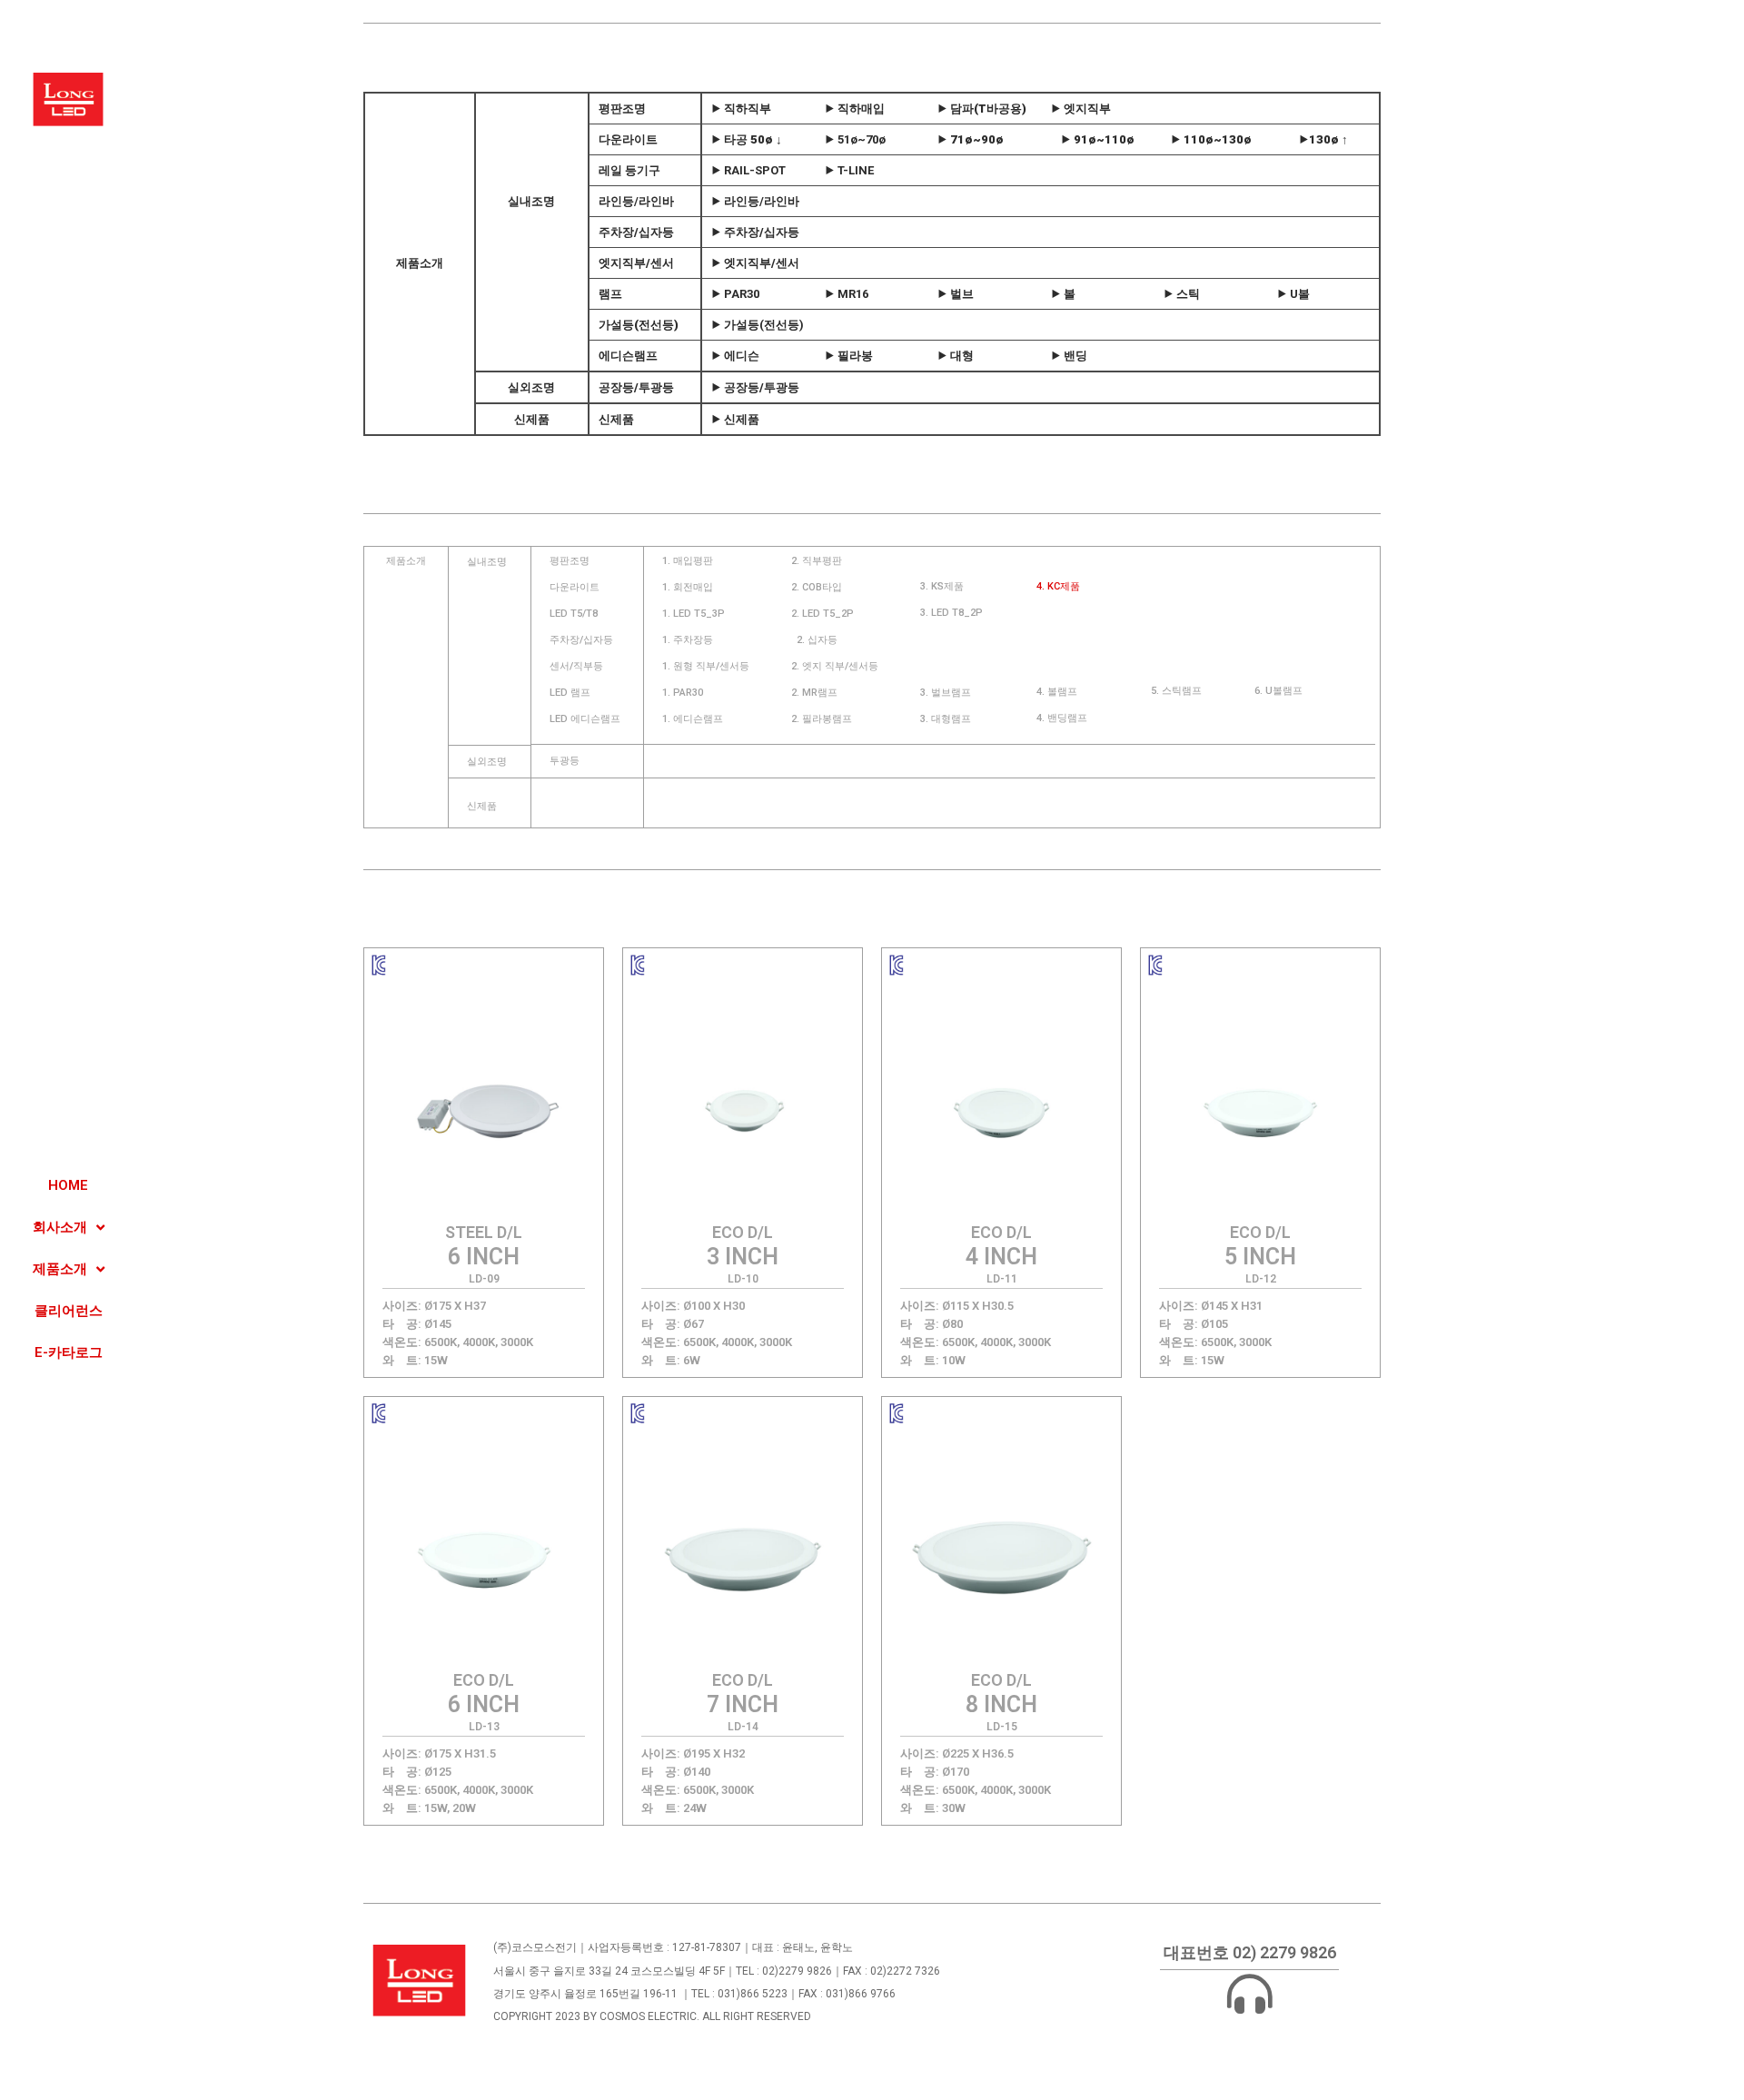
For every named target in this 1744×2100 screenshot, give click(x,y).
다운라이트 (628, 139)
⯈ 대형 (956, 356)
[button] (406, 561)
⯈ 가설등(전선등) (758, 325)
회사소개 (60, 1227)
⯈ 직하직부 (741, 109)
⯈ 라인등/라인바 (755, 201)
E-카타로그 (69, 1352)
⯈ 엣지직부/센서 (755, 263)
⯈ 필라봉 (849, 356)
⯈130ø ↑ (1323, 139)
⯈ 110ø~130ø (1211, 139)
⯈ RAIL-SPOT (748, 170)
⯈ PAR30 (735, 294)
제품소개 (60, 1269)
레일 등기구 (629, 170)
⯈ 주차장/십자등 (755, 232)
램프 (610, 294)
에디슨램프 (628, 356)
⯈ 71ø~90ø (971, 139)
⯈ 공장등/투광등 (755, 387)
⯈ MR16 (847, 294)
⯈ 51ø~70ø (855, 139)
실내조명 (532, 201)
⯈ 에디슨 (735, 356)
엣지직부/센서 (636, 263)
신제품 (532, 419)
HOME (68, 1185)
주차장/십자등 (636, 232)
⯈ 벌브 (956, 294)
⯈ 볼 (1063, 294)
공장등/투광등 (636, 387)
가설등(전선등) (639, 325)
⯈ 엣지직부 (1081, 109)
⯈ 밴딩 (1069, 356)
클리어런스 (69, 1311)
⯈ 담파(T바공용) (982, 109)
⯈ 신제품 (735, 419)
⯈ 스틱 (1182, 294)
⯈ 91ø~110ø (1098, 139)
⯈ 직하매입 (855, 109)
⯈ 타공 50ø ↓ (747, 139)
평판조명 (622, 109)
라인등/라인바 (636, 201)
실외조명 (532, 387)
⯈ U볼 (1293, 294)
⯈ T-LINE (849, 170)
